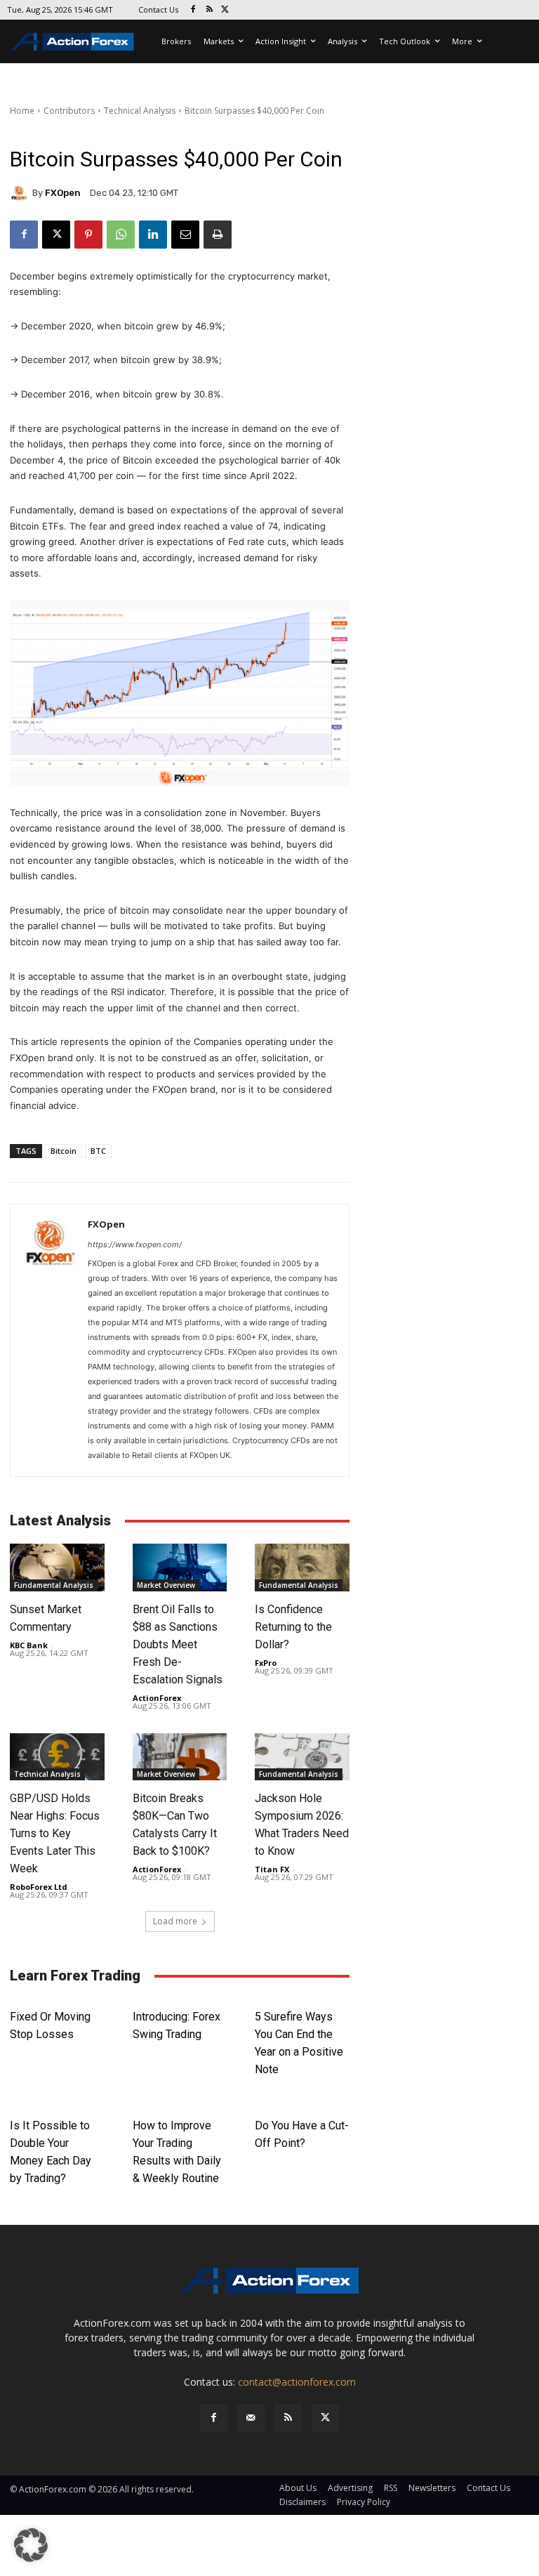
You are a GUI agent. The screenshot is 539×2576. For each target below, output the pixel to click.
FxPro (266, 1663)
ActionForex (157, 1698)
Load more (175, 1921)
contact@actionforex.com (297, 2382)
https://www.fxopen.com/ (135, 1244)
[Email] (185, 235)
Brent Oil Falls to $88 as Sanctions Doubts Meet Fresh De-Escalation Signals (178, 1644)
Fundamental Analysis (54, 1585)
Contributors (69, 111)
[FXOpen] (21, 193)
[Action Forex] (72, 41)
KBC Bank (29, 1645)
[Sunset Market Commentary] (57, 1567)
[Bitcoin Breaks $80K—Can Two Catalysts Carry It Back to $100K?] (180, 1757)
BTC (98, 1151)
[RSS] (209, 10)
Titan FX (272, 1869)
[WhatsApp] (121, 235)
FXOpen (63, 193)
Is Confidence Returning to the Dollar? (293, 1627)
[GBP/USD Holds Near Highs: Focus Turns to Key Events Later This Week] (57, 1757)
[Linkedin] (153, 235)
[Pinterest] (88, 235)
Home (22, 111)
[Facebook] (193, 10)
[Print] (218, 235)
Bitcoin (64, 1151)
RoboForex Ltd (39, 1887)
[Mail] (251, 2418)
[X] (226, 10)
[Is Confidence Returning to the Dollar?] (302, 1567)
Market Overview (166, 1585)
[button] (31, 2545)
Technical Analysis (140, 111)
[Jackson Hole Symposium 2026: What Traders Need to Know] (302, 1757)
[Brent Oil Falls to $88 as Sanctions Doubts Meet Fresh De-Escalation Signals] (180, 1567)
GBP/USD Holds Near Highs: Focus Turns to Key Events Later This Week (55, 1833)
